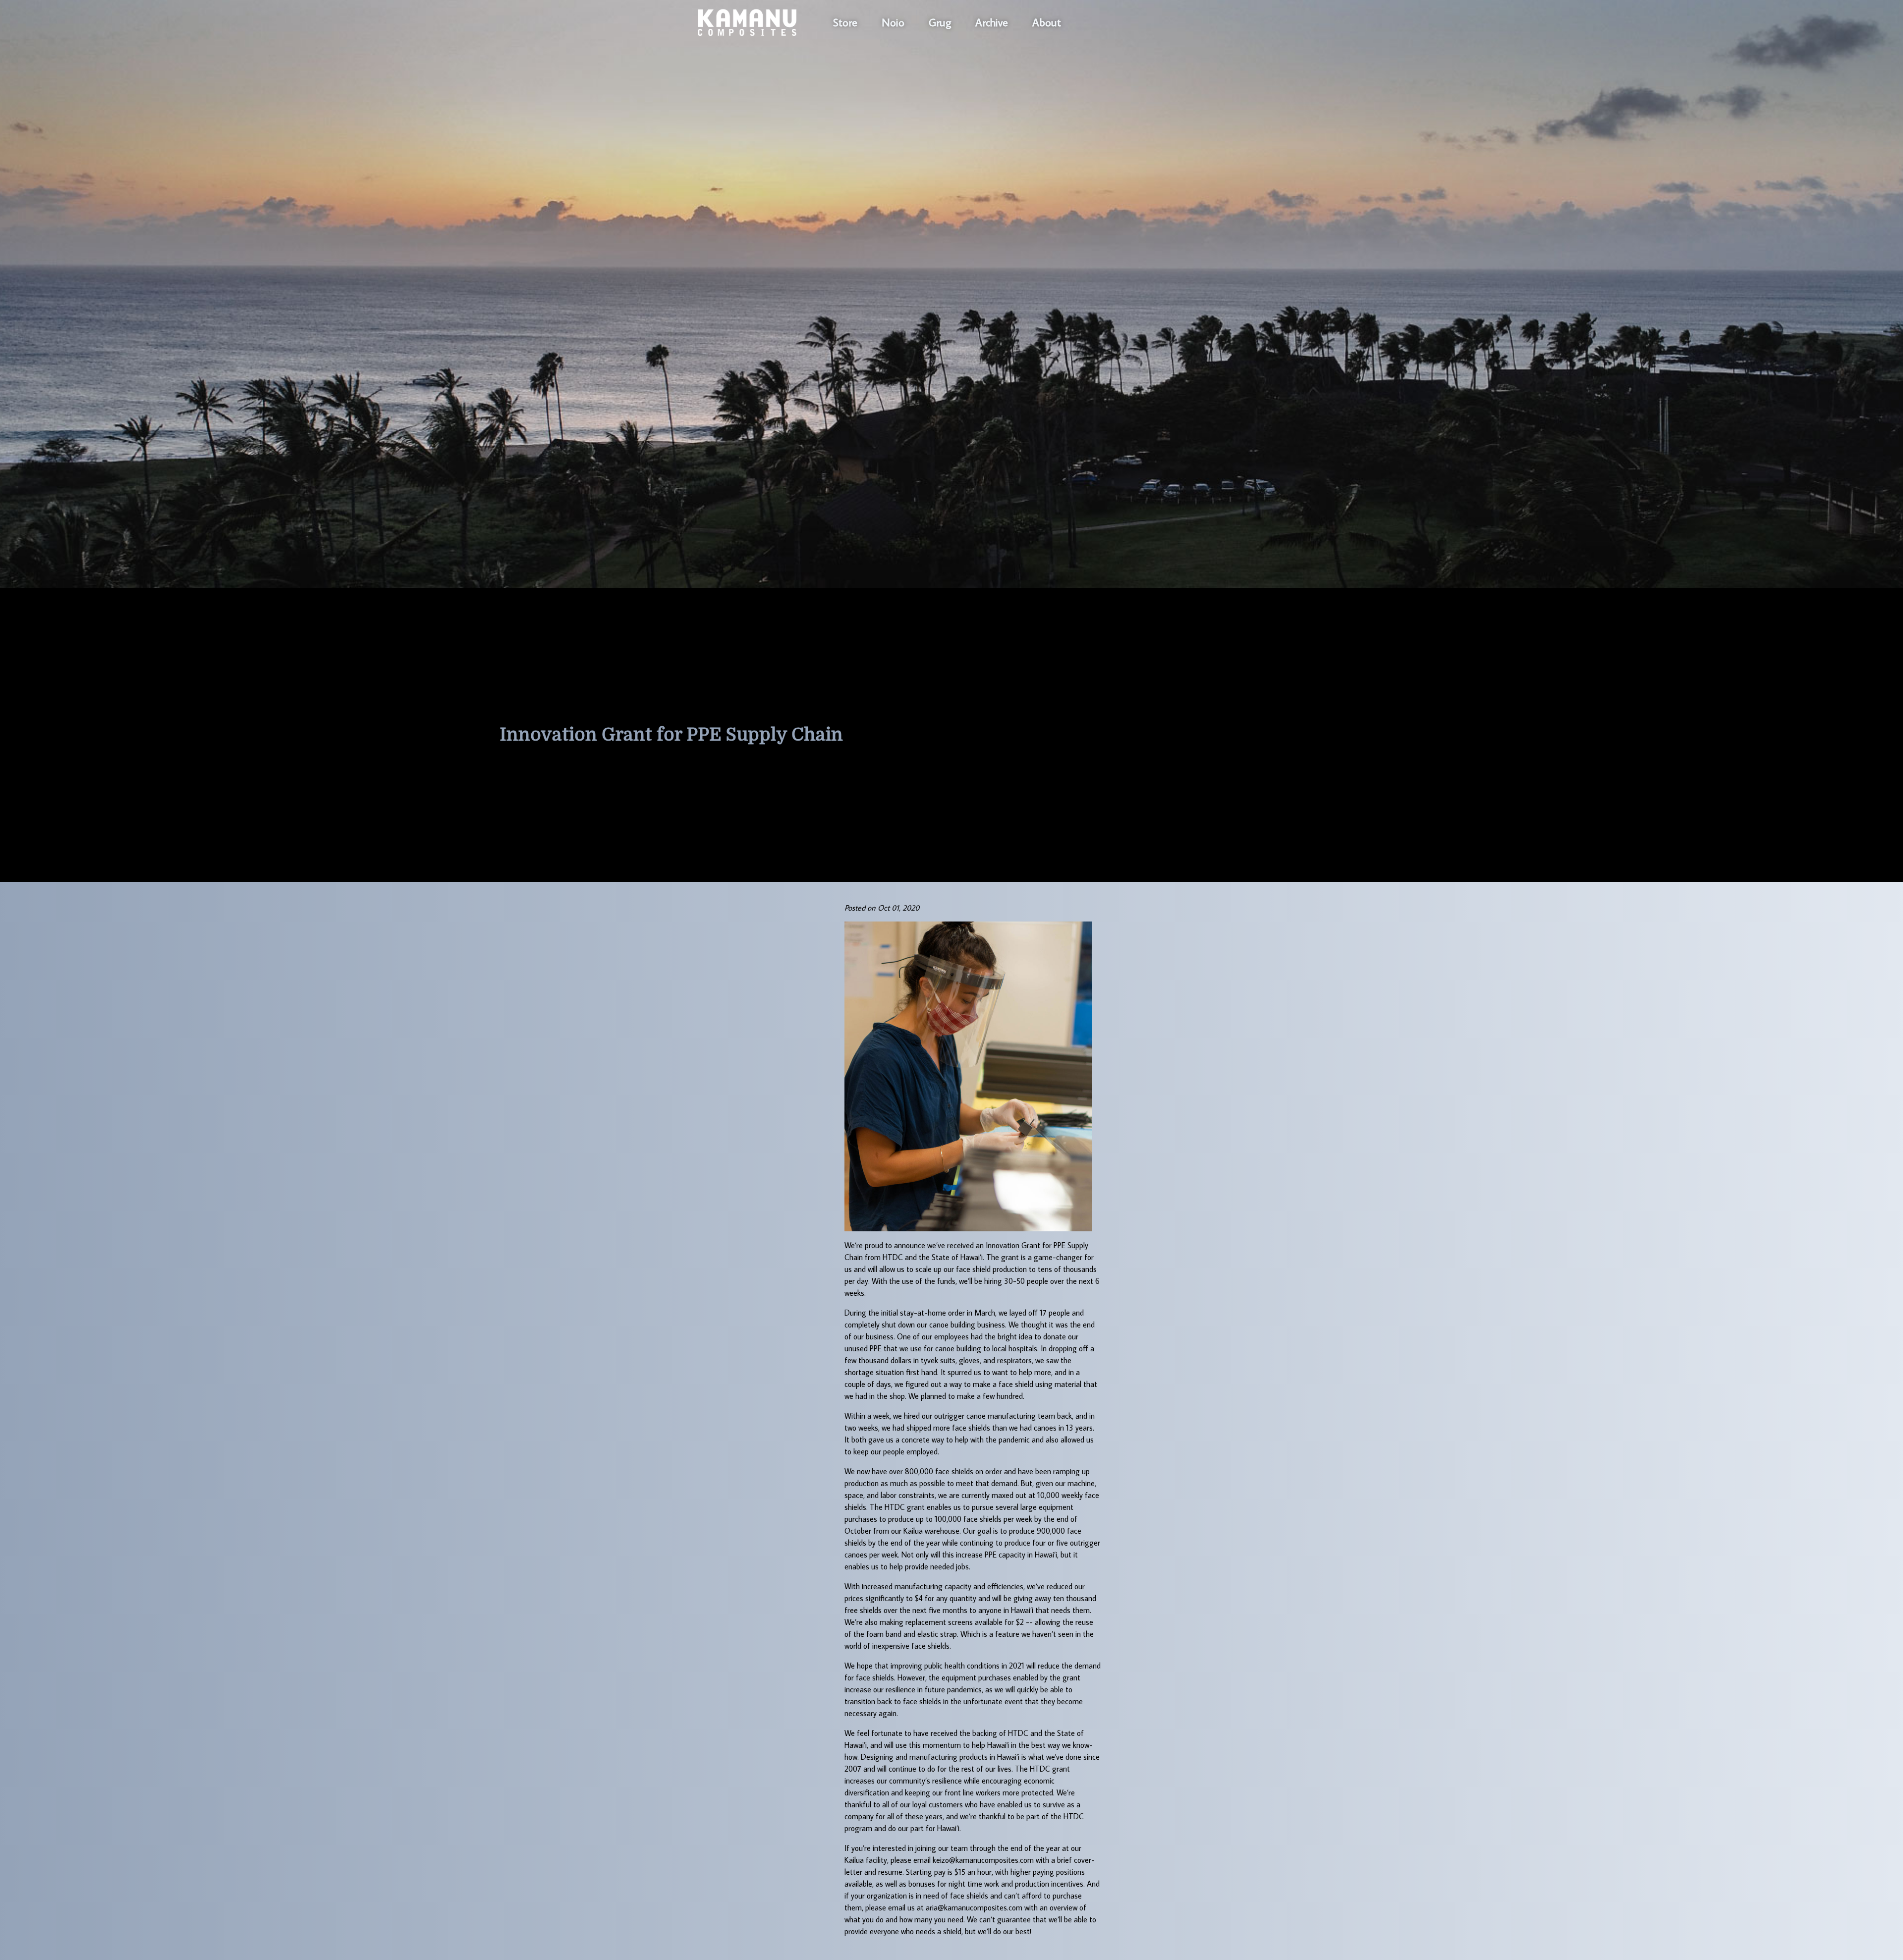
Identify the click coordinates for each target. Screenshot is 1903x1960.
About (1047, 22)
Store (845, 22)
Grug (940, 22)
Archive (992, 22)
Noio (893, 22)
